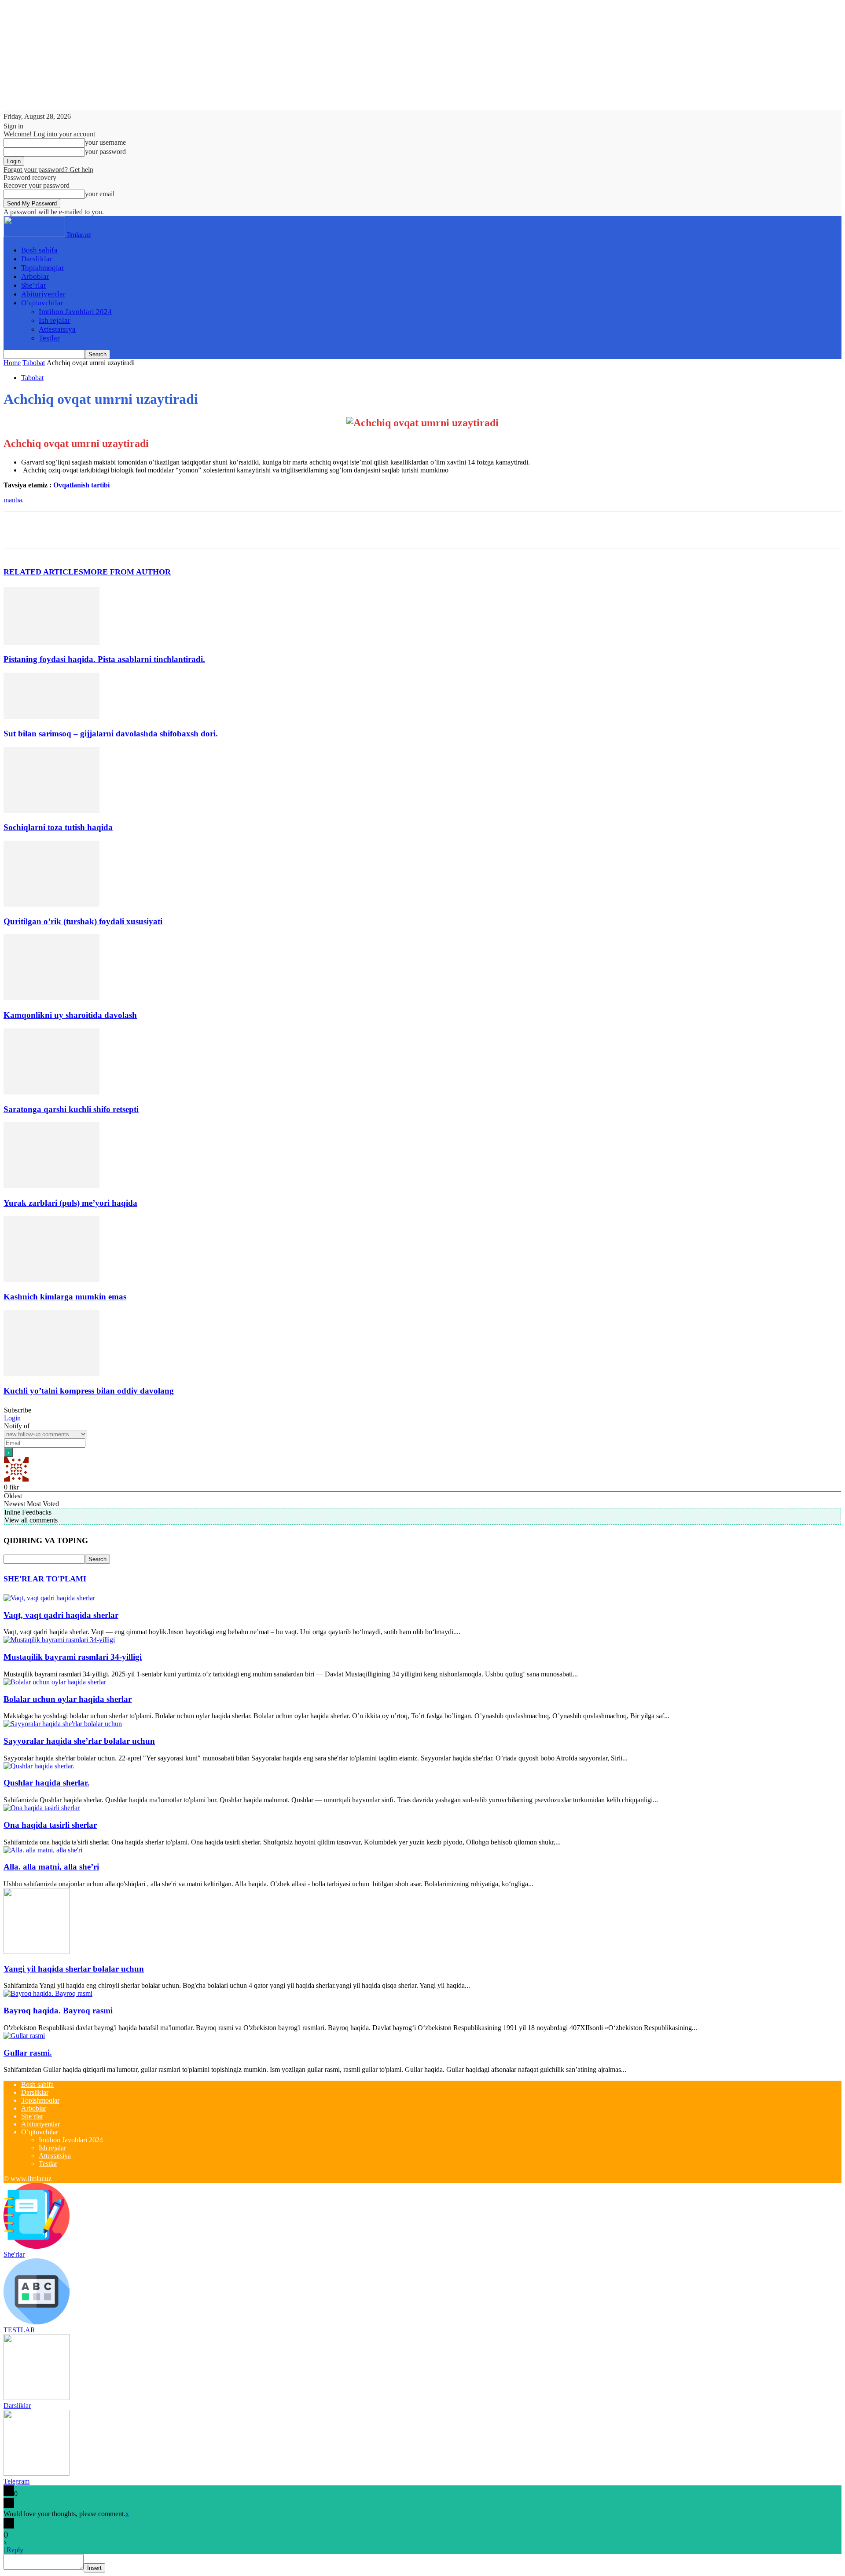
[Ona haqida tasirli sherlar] (42, 1808)
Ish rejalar (55, 320)
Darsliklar (37, 259)
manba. (14, 500)
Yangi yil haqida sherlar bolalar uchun (74, 1969)
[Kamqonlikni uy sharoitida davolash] (51, 998)
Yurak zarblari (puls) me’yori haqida (70, 1203)
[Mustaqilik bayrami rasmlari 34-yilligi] (59, 1640)
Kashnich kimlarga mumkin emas (65, 1297)
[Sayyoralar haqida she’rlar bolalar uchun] (63, 1724)
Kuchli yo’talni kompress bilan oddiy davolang (89, 1391)
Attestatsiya (57, 329)
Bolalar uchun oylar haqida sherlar (68, 1699)
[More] (145, 530)
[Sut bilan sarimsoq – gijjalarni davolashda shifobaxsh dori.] (51, 716)
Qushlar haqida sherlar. (46, 1783)
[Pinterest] (81, 530)
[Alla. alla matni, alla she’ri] (43, 1850)
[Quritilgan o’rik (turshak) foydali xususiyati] (51, 904)
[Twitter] (50, 530)
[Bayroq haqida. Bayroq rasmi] (48, 1993)
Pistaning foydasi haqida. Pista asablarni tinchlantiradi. (104, 659)
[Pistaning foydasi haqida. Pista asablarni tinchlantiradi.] (51, 642)
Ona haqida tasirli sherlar (50, 1825)
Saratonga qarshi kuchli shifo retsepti (71, 1109)
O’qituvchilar (42, 303)
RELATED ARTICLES (43, 572)
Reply (15, 2550)
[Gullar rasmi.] (24, 2036)
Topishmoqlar (43, 268)
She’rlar (34, 285)
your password (105, 152)
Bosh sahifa (39, 250)
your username (105, 142)
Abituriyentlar (43, 294)
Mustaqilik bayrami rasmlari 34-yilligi (73, 1657)
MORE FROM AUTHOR (127, 572)
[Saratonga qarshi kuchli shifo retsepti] (51, 1092)
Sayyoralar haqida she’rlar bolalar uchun (79, 1741)
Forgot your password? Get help (48, 170)
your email (100, 194)
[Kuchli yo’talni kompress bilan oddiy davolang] (51, 1374)
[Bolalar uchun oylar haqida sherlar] (55, 1682)
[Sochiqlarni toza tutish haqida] (51, 810)
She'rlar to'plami (45, 1579)
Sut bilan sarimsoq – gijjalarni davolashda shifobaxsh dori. (111, 734)
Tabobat (34, 363)
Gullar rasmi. (28, 2053)
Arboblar (35, 276)
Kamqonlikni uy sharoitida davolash (70, 1015)
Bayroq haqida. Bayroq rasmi (58, 2011)
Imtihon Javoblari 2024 (75, 312)
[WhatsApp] (113, 530)
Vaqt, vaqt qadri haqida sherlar (61, 1615)
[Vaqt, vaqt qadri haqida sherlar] (49, 1598)
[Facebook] (18, 530)
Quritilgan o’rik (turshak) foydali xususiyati (83, 921)
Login (12, 1418)
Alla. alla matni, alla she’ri (51, 1867)
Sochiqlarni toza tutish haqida (58, 827)
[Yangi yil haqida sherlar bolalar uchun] (37, 1952)
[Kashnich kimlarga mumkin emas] (51, 1280)
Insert (94, 2568)
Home (12, 363)
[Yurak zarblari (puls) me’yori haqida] (51, 1186)
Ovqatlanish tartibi (81, 485)
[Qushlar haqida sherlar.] (39, 1766)
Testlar (49, 338)
